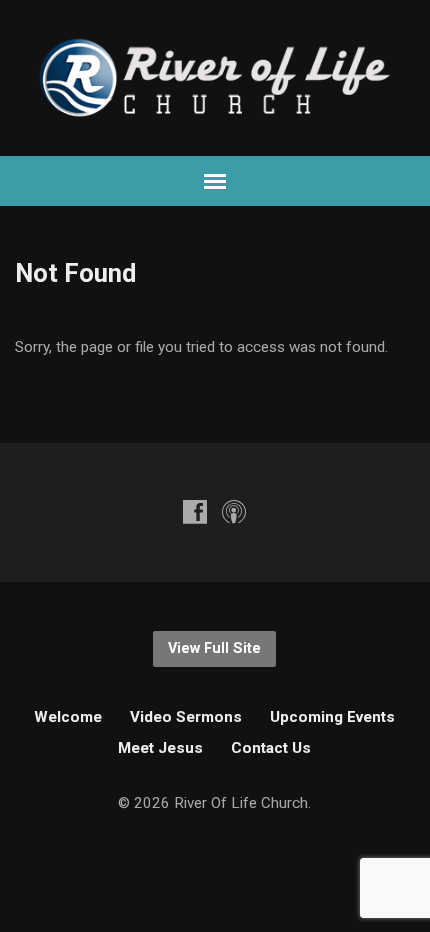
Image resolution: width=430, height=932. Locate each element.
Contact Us (271, 748)
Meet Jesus (160, 748)
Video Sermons (186, 717)
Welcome (68, 717)
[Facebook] (195, 511)
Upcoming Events (332, 717)
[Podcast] (234, 511)
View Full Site (214, 648)
